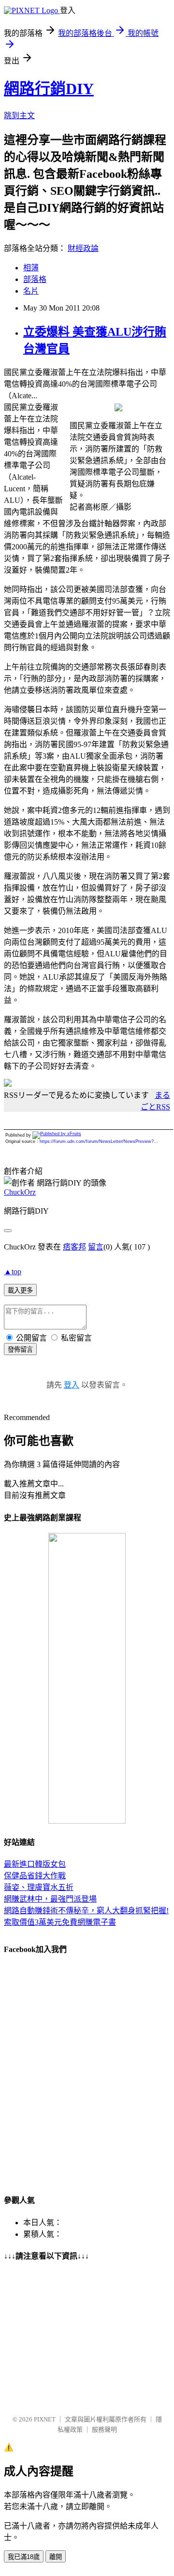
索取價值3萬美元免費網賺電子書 (60, 1922)
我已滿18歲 (24, 2557)
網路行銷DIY (49, 89)
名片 (31, 291)
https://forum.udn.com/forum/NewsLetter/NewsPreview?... (99, 1141)
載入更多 (20, 1290)
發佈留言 (20, 1350)
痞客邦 (74, 1247)
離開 (56, 2557)
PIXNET (45, 2419)
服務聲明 (104, 2429)
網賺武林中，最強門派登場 (50, 1899)
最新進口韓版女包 (35, 1864)
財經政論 (83, 248)
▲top (13, 1272)
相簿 (31, 268)
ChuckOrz (20, 1192)
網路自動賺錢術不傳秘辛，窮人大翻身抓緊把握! (86, 1911)
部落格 (35, 279)
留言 (96, 1247)
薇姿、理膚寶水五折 (39, 1887)
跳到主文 (19, 116)
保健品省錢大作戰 (35, 1876)
